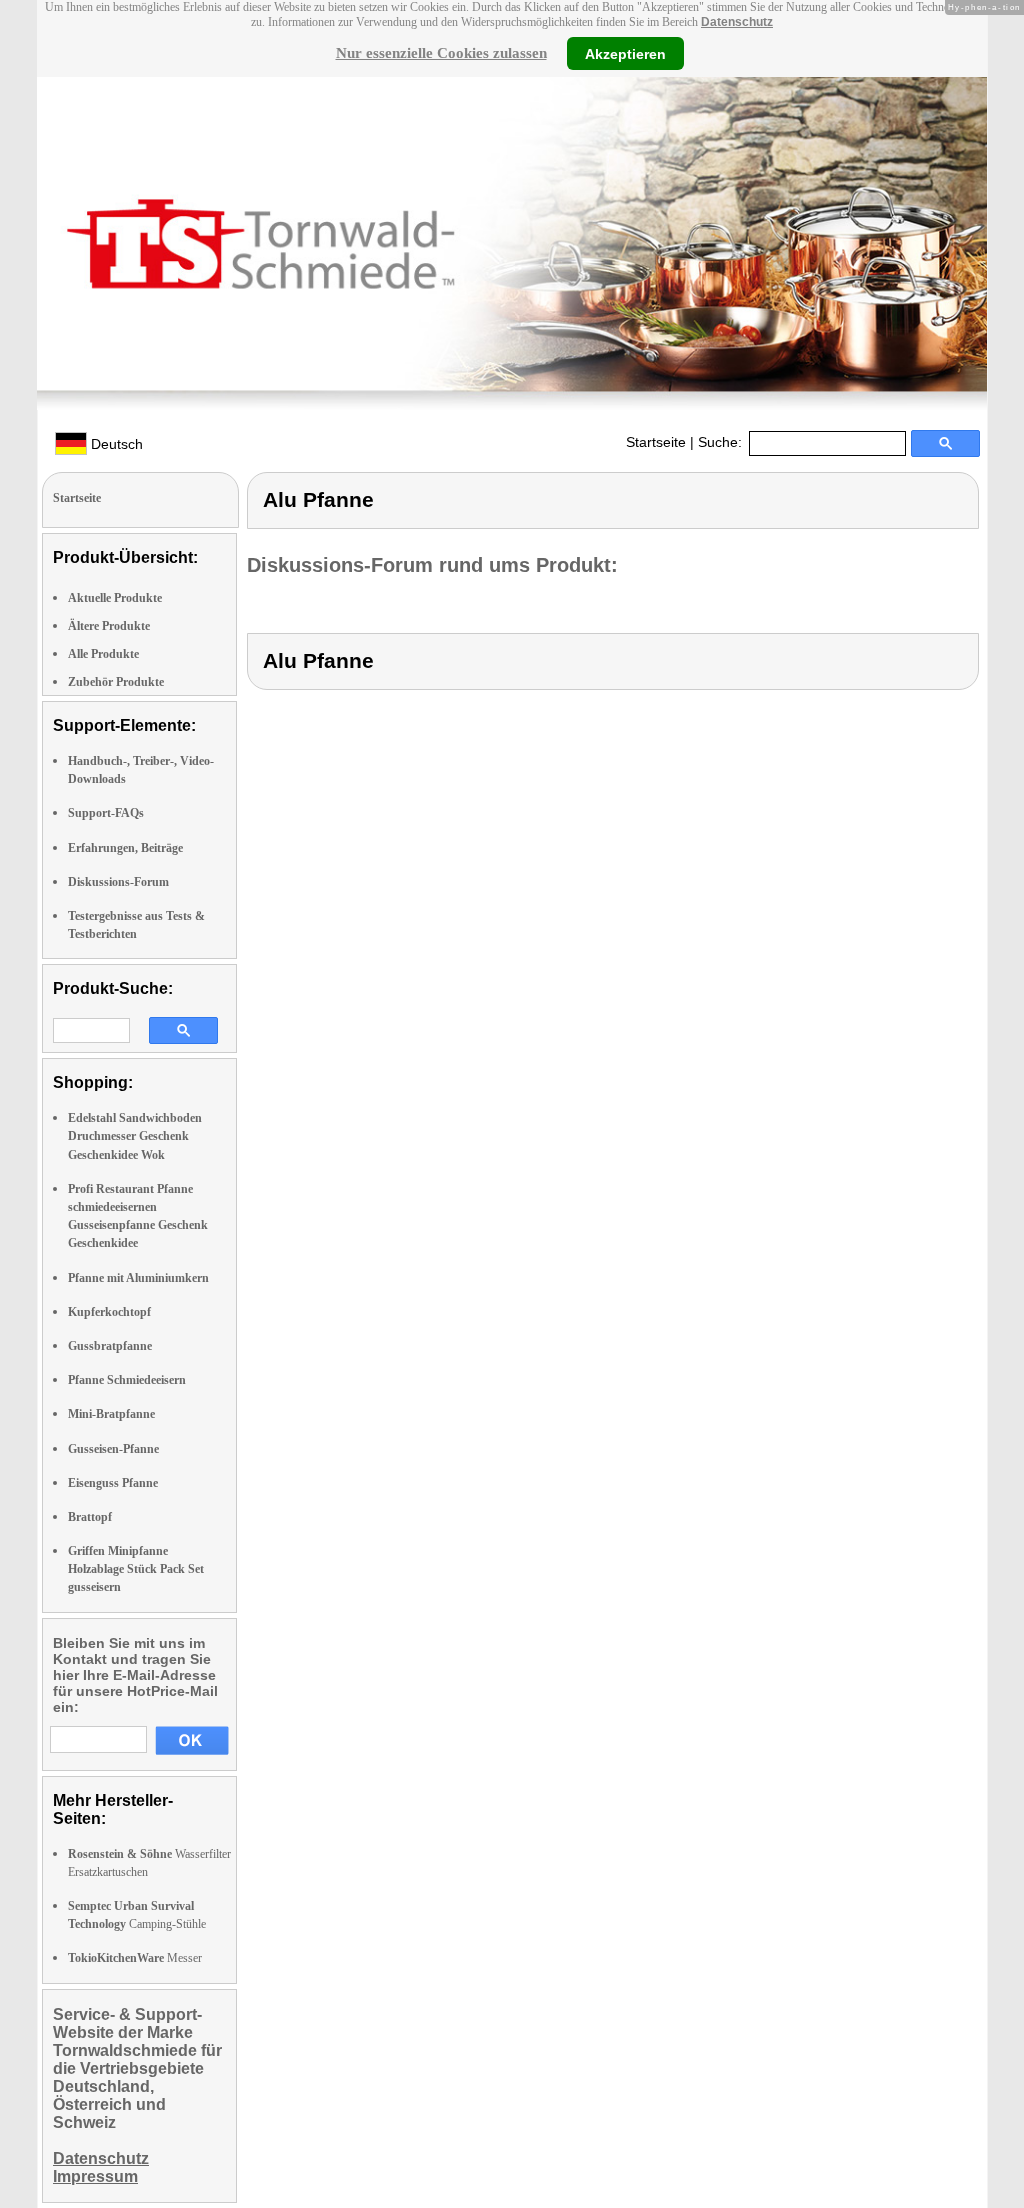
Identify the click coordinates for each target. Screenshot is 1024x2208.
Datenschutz (737, 22)
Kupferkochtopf (109, 1312)
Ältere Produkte (109, 626)
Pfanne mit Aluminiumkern (138, 1278)
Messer (135, 1958)
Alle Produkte (103, 654)
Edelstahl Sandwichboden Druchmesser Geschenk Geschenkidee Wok (135, 1136)
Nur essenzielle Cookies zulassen (441, 53)
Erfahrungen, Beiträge (125, 848)
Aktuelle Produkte (115, 598)
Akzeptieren (625, 53)
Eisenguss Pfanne (113, 1483)
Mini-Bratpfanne (111, 1414)
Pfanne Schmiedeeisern (127, 1380)
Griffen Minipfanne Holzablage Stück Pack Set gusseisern (136, 1569)
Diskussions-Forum (118, 882)
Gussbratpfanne (110, 1346)
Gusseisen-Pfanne (113, 1449)
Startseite (656, 442)
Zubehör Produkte (116, 682)
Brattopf (90, 1517)
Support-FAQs (106, 813)
